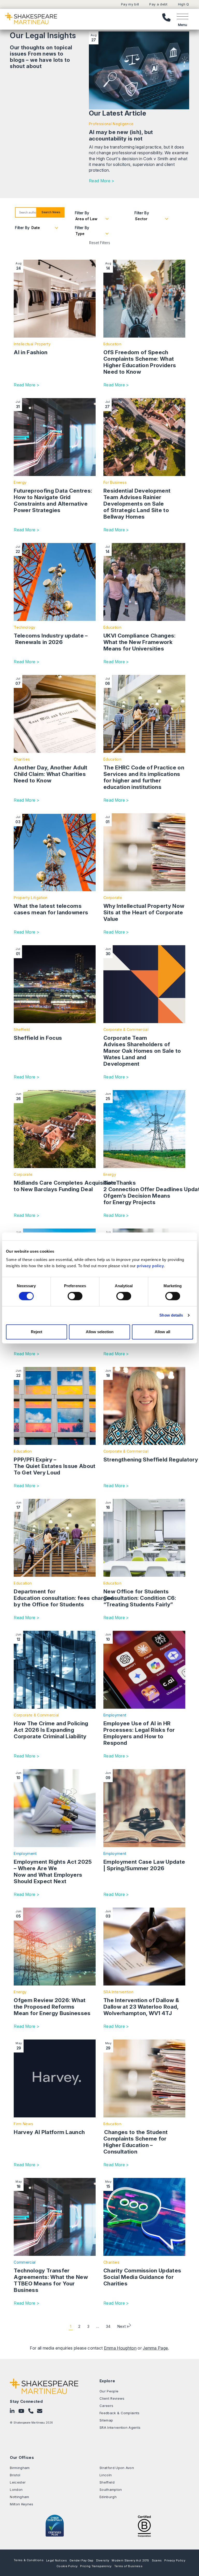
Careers (106, 2406)
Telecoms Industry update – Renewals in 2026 (51, 639)
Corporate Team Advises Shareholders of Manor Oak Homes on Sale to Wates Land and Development (142, 1051)
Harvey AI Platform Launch (49, 2132)
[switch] (75, 1296)
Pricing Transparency (96, 2566)
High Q (184, 4)
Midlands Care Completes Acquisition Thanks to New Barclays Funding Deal (75, 1186)
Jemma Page (155, 2348)
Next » (123, 2326)
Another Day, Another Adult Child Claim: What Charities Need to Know (51, 774)
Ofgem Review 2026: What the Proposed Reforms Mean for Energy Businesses (53, 2007)
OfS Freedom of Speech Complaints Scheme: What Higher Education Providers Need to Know (140, 362)
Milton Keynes (22, 2504)
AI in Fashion (31, 352)
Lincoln (106, 2475)
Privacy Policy (175, 2560)
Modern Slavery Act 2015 (130, 2560)
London (16, 2490)
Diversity (103, 2560)
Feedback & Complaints (120, 2413)
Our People (109, 2391)
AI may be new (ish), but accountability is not (121, 135)
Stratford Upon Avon (117, 2468)
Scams (157, 2560)
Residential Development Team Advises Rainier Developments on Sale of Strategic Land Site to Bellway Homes (137, 504)
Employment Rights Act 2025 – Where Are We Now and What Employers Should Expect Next (53, 1871)
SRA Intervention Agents (120, 2427)
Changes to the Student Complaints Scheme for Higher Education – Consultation (136, 2142)
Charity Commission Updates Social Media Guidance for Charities (142, 2277)
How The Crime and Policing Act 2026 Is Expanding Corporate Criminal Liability (51, 1730)
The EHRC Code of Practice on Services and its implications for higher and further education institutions (144, 777)
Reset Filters (100, 243)
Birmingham (20, 2468)
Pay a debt (158, 4)
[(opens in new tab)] (144, 2526)
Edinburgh (108, 2497)
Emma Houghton (120, 2348)
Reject (37, 1332)
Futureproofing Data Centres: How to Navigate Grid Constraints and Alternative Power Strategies (53, 500)
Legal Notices (56, 2560)
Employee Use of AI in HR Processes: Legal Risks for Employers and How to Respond (139, 1733)
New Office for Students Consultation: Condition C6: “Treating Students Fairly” (140, 1598)
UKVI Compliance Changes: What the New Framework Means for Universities (140, 642)
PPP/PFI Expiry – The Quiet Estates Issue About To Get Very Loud (55, 1466)
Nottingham (19, 2497)
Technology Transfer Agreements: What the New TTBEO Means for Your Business (51, 2280)
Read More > (102, 181)
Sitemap (106, 2420)
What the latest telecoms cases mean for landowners (51, 909)
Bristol (15, 2475)
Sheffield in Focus (38, 1038)
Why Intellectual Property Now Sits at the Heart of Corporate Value (144, 912)
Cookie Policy (67, 2566)
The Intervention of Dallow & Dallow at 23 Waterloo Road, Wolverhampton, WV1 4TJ (141, 2007)
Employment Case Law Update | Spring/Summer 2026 (144, 1865)
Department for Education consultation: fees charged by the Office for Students (64, 1598)
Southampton (111, 2490)
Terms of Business (128, 2566)
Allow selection (100, 1332)
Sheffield (107, 2482)
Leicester (18, 2482)
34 (108, 2326)
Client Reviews (112, 2398)
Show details (171, 1315)
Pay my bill (130, 4)
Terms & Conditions (29, 2560)
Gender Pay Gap (81, 2560)
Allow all (162, 1332)
